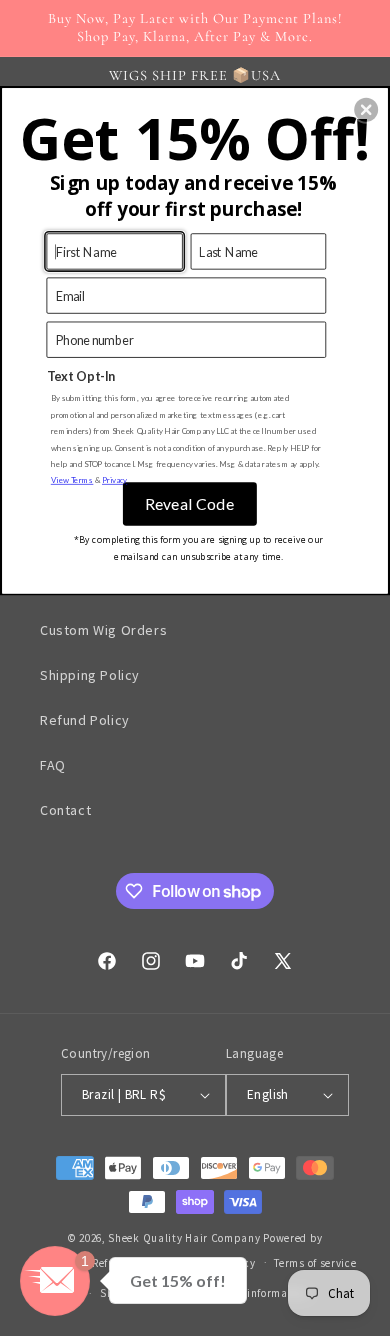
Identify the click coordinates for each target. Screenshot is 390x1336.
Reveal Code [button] (190, 503)
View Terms (72, 479)
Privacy (114, 479)
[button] (366, 110)
